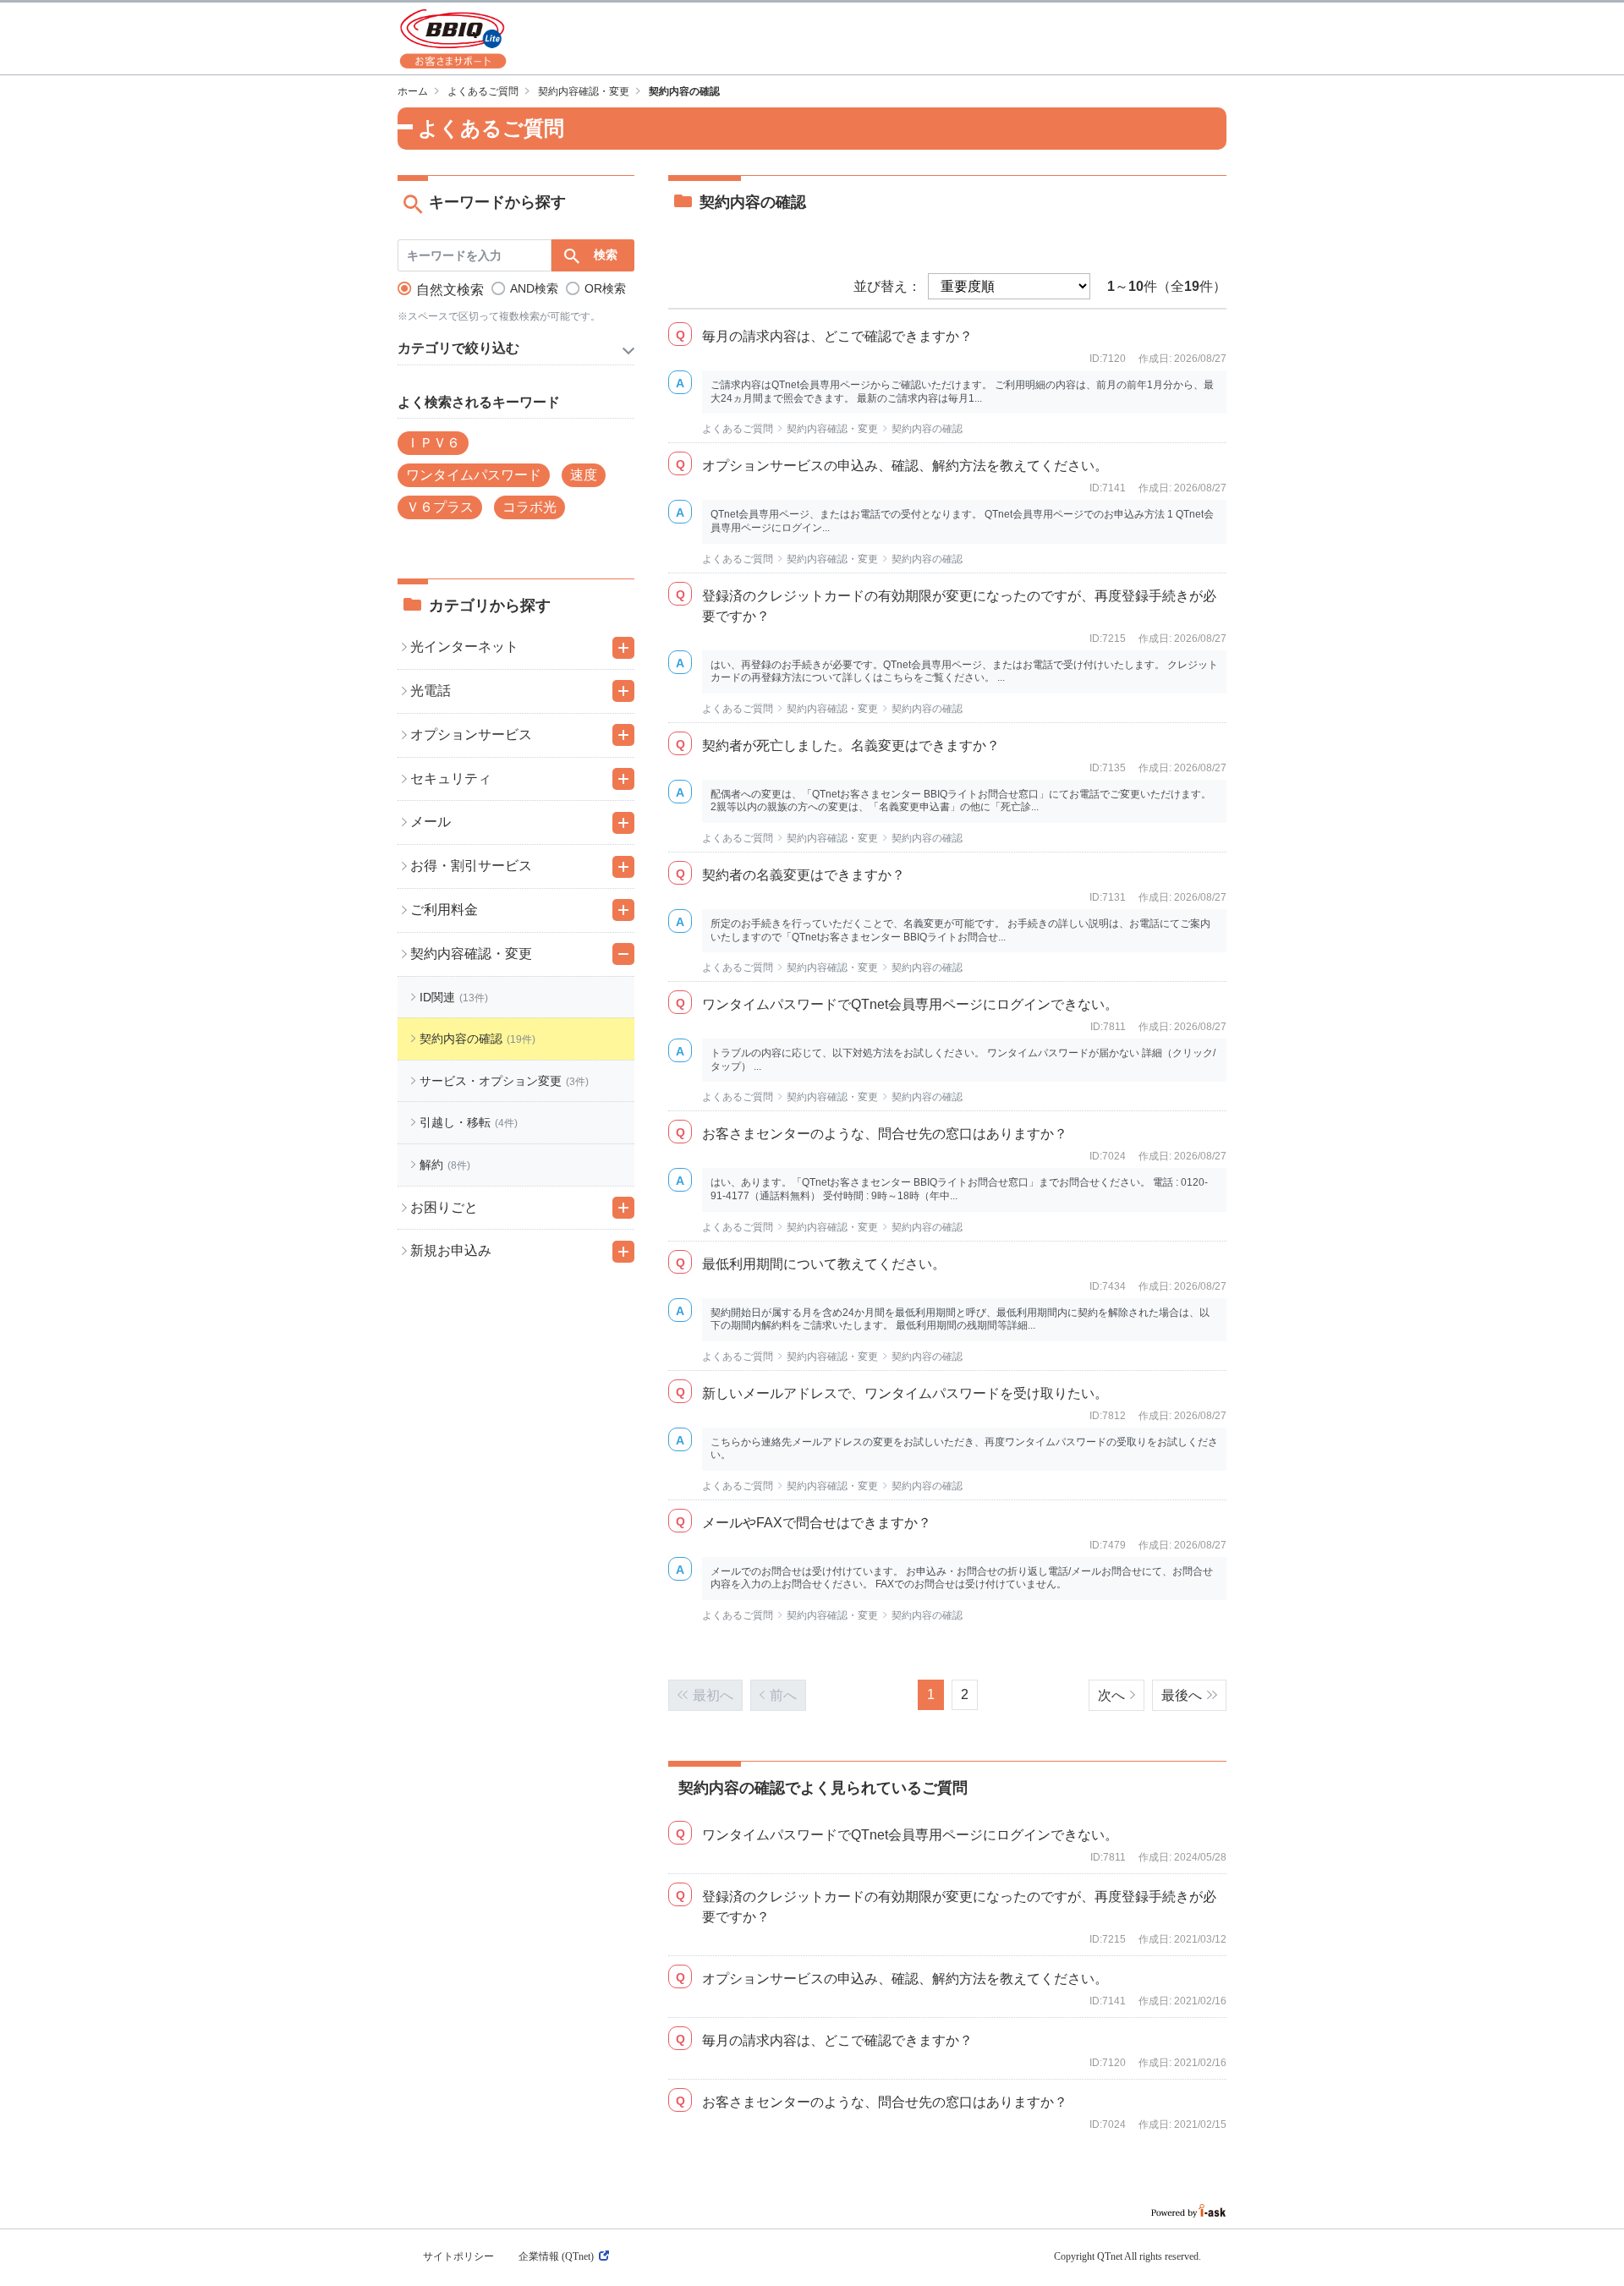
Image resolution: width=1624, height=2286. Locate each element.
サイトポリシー (458, 2256)
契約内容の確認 (927, 429)
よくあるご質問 (483, 91)
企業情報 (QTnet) (556, 2256)
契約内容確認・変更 (584, 91)
